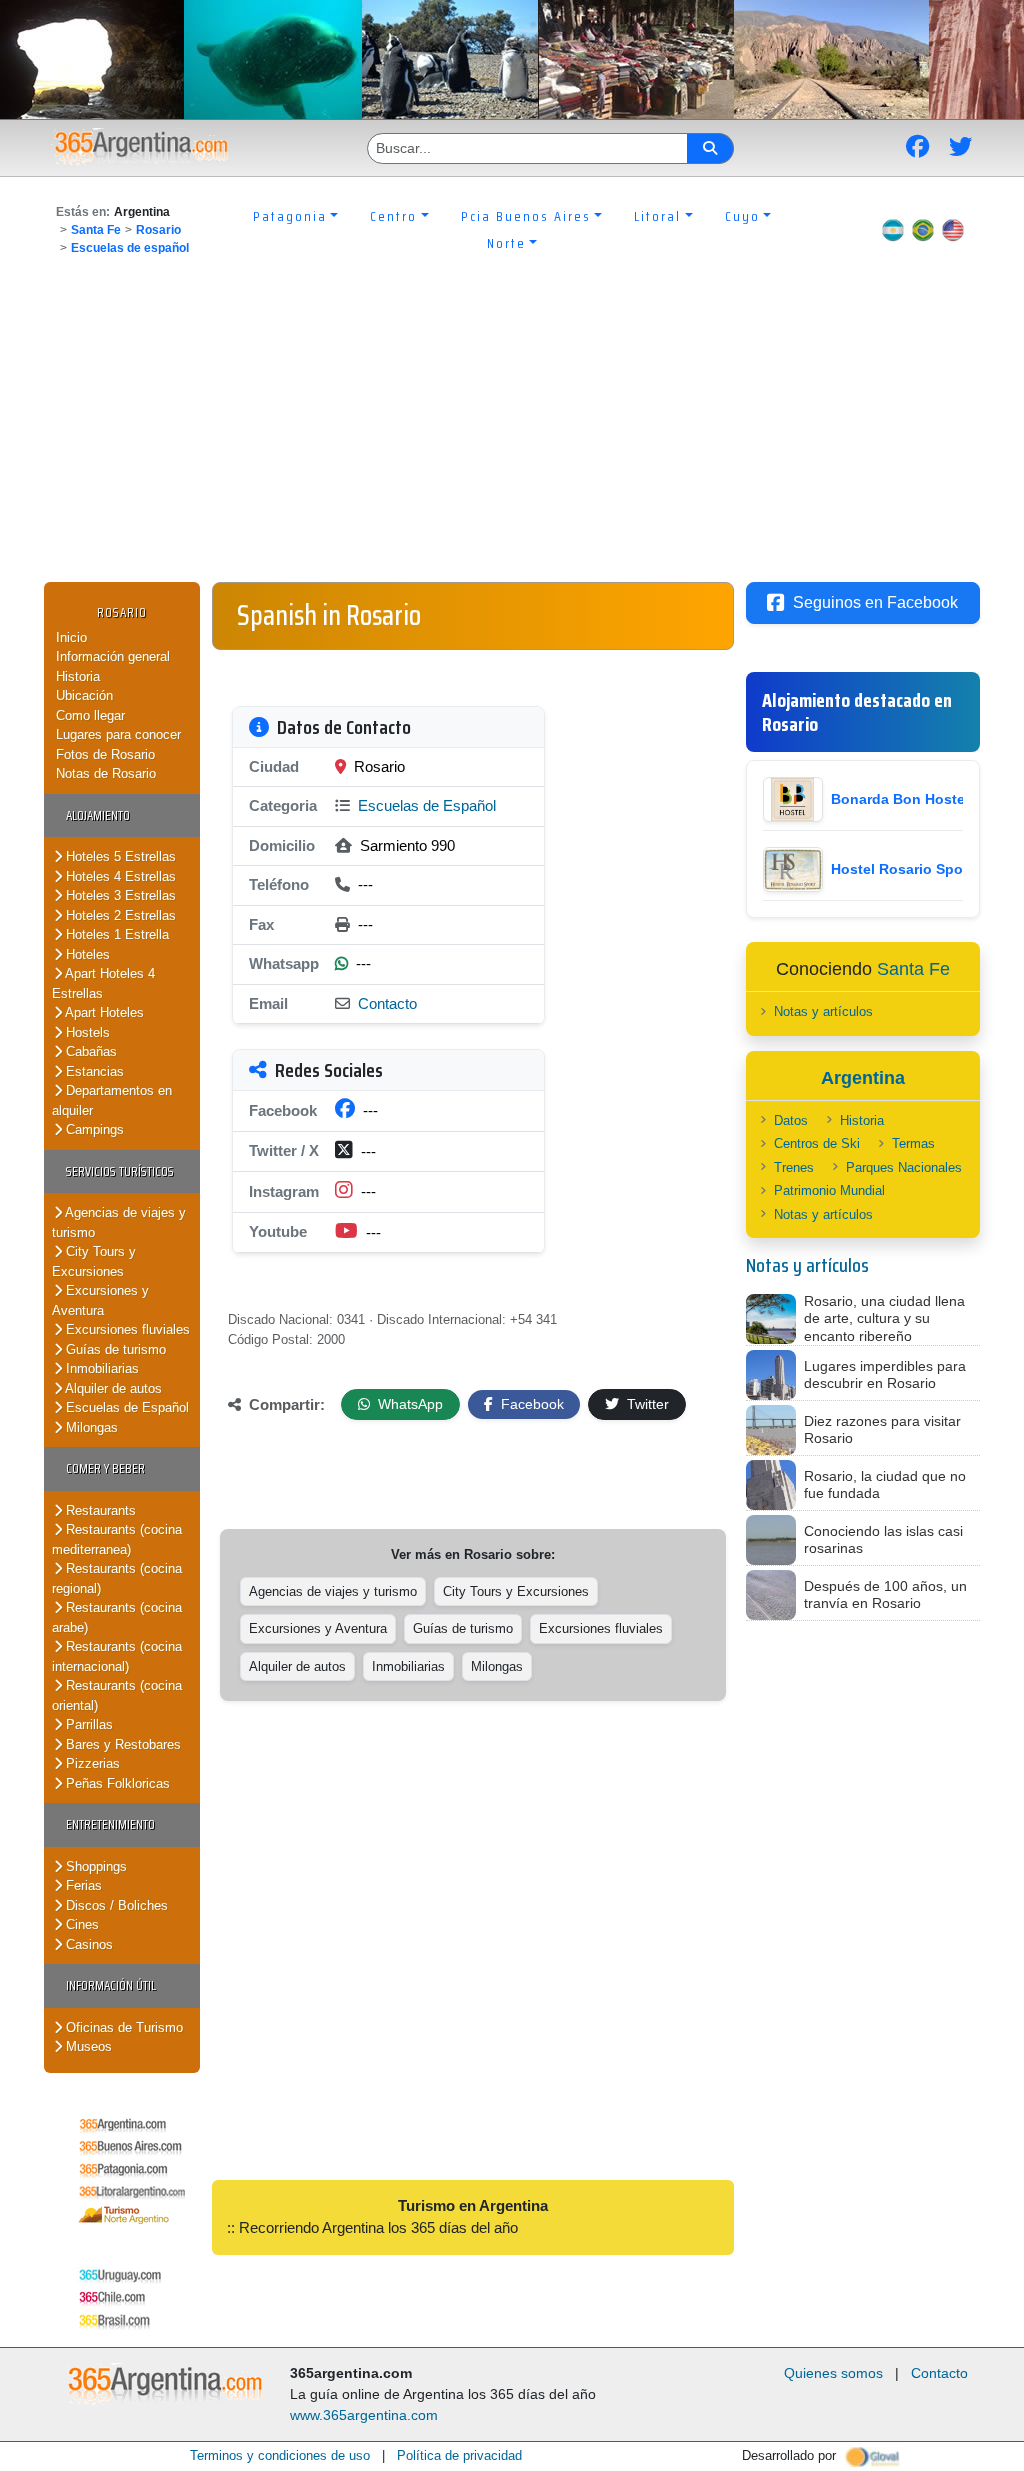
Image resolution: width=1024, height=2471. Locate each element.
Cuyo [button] (742, 216)
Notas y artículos (823, 1011)
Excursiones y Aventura (100, 1300)
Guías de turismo (114, 1349)
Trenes (794, 1167)
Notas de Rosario (106, 773)
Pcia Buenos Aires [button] (526, 216)
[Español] (893, 230)
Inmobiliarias (100, 1368)
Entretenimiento (110, 1824)
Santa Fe (96, 230)
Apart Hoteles (103, 1012)
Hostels (86, 1032)
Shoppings (94, 1866)
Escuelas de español (130, 248)
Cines (80, 1924)
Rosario (158, 230)
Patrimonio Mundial (829, 1190)
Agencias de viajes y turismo (333, 1591)
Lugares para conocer (118, 734)
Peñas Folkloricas (116, 1783)
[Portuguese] (923, 230)
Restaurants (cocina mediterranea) (117, 1539)
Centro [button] (393, 216)
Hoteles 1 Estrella (115, 934)
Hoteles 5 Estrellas (119, 856)
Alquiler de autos (112, 1388)
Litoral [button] (657, 216)
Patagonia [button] (290, 216)
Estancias (93, 1071)
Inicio (71, 637)
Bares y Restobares (121, 1744)
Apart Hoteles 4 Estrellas (103, 983)
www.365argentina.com (364, 2415)
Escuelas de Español (125, 1407)
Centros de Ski (817, 1143)
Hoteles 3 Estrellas (119, 895)
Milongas (90, 1427)
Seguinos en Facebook (875, 602)
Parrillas (87, 1724)
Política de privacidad (459, 2455)
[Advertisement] (512, 432)
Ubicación (84, 695)
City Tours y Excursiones (94, 1261)
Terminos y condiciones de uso (280, 2455)
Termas (913, 1143)
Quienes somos (833, 2373)
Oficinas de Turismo (122, 2027)
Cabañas (89, 1051)
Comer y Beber (105, 1468)
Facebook (530, 1404)
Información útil (111, 1985)
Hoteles (86, 954)
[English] (953, 230)
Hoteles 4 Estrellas (119, 876)
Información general (113, 656)
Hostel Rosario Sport (902, 869)
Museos (87, 2046)
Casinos (87, 1944)
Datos (791, 1120)
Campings (93, 1129)
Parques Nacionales (904, 1167)
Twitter (646, 1404)
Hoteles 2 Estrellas (119, 915)
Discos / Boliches (115, 1905)
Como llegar (90, 715)
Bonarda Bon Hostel (900, 799)
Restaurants (99, 1510)
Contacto (387, 1003)
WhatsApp (408, 1404)
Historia (78, 676)
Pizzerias (91, 1763)
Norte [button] (506, 243)
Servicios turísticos (120, 1171)
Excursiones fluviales (126, 1329)
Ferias (82, 1885)
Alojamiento (98, 815)
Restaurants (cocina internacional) (117, 1656)
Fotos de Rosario (105, 754)
